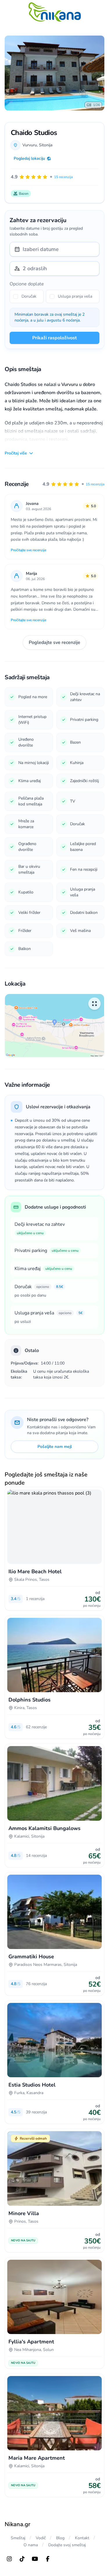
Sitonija (46, 145)
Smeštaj (18, 2538)
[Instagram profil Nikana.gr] (9, 2559)
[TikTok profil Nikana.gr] (22, 2559)
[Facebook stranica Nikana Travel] (48, 2559)
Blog (60, 2538)
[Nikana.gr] (55, 12)
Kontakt (82, 2538)
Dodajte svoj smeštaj (67, 2545)
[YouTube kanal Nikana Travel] (35, 2559)
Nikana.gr (17, 2524)
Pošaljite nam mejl (55, 1447)
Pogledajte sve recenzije (54, 642)
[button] (73, 484)
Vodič (41, 2538)
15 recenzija (95, 484)
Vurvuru (30, 145)
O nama (31, 2545)
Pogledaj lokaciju (29, 158)
